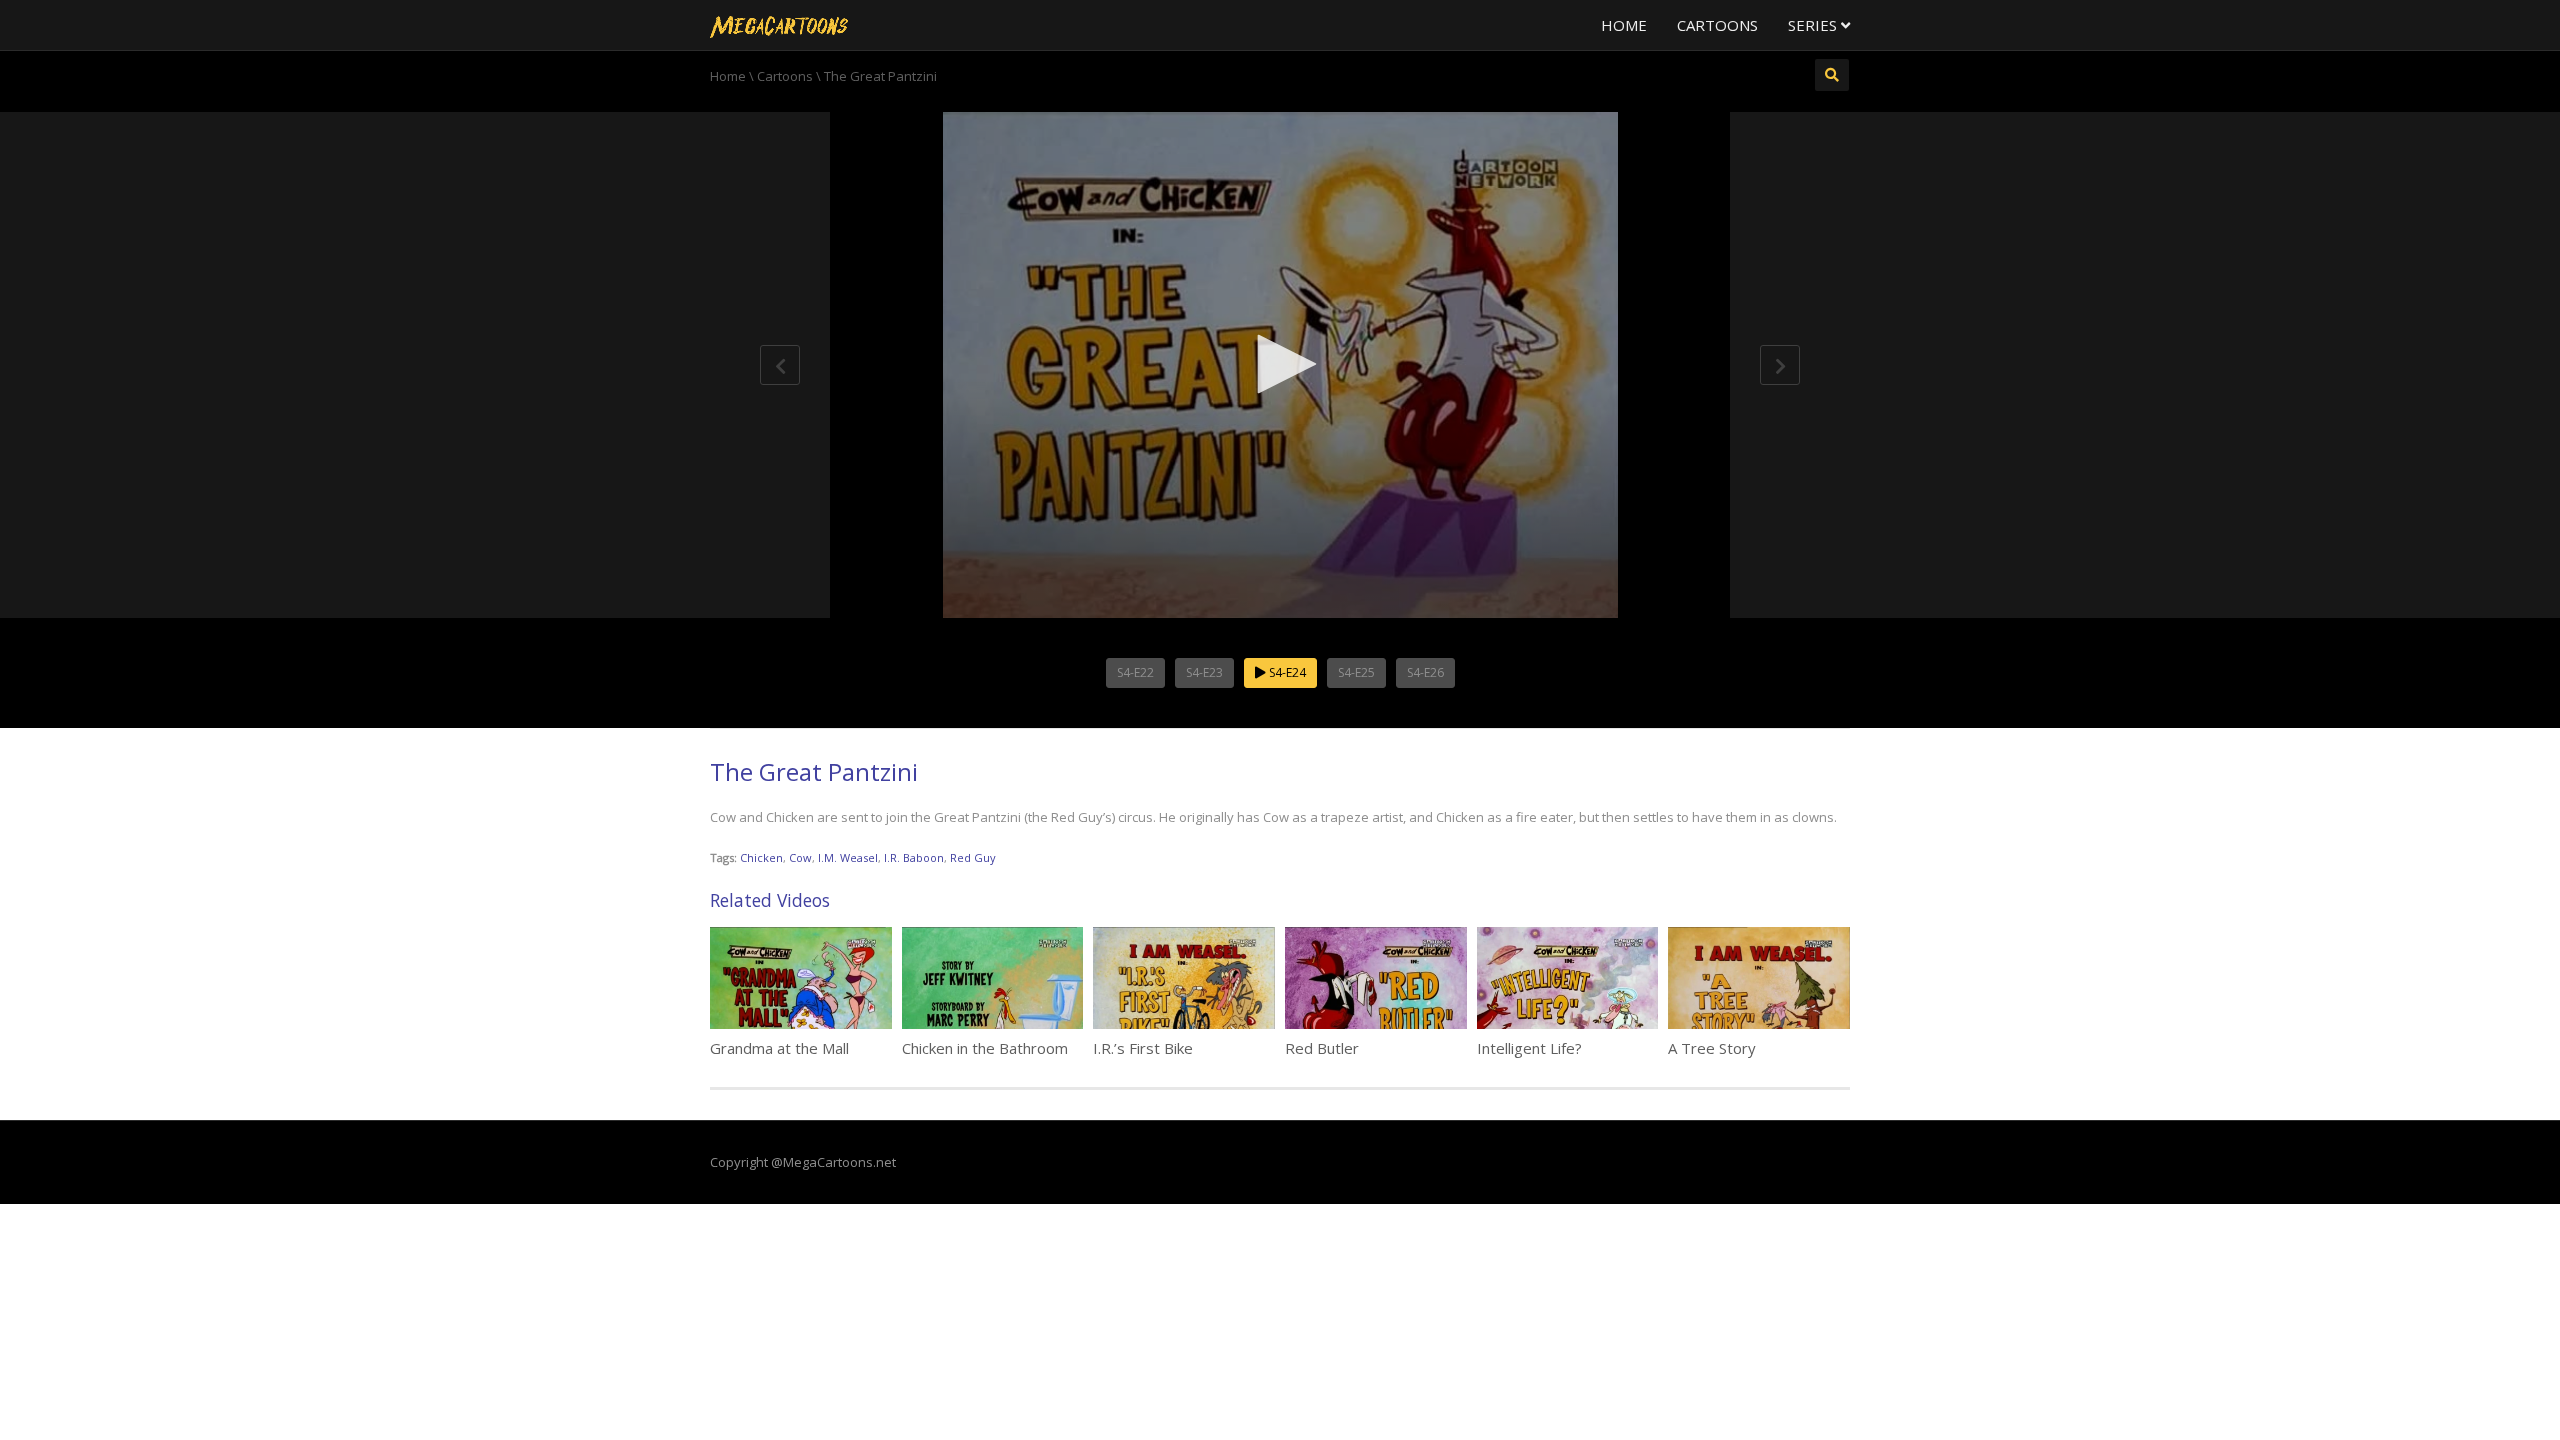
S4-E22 (1135, 672)
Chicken (761, 857)
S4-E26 (1425, 672)
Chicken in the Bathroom (985, 1048)
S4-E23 (1204, 672)
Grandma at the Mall (779, 1048)
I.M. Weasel (848, 857)
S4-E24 (1286, 672)
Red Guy (973, 857)
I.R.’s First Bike (1143, 1048)
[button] (1280, 364)
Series (1814, 25)
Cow (800, 857)
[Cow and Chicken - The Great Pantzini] (779, 25)
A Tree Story (1712, 1048)
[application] (1280, 365)
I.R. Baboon (914, 857)
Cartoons (1717, 25)
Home (1624, 25)
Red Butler (1322, 1048)
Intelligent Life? (1529, 1048)
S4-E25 (1356, 672)
